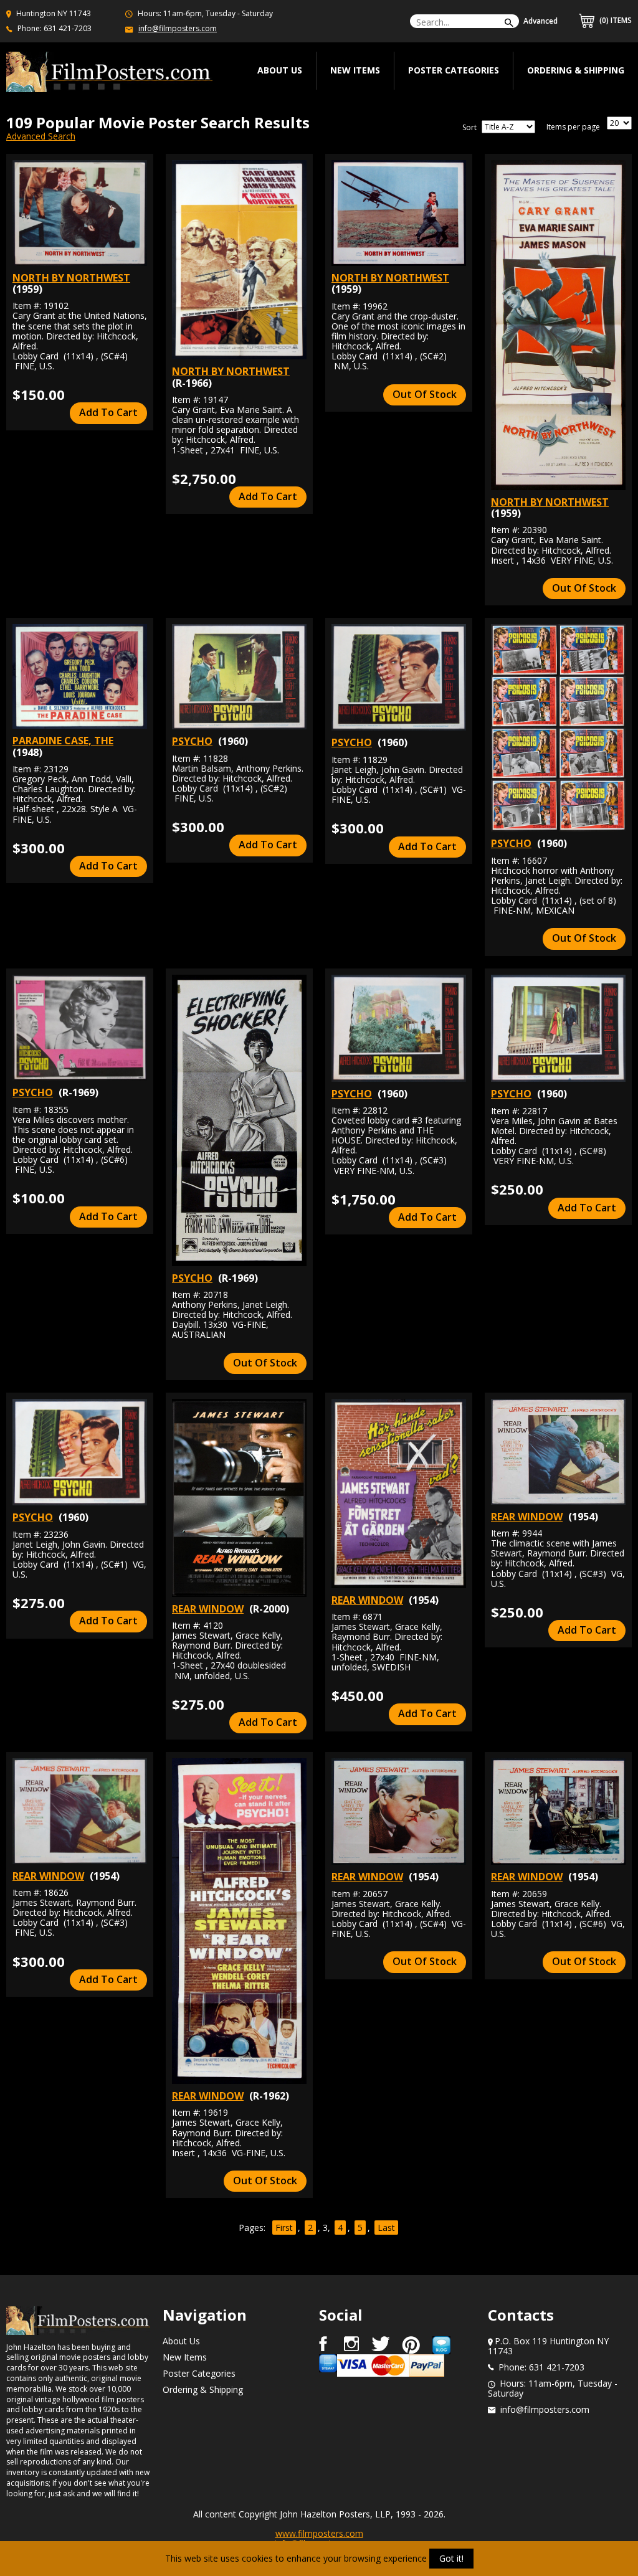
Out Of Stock (425, 394)
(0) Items (615, 20)
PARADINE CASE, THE (63, 741)
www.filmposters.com (319, 2533)
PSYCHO (192, 741)
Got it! (451, 2558)
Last (386, 2228)
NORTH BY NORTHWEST (71, 278)
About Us (181, 2341)
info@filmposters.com (178, 28)
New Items (355, 70)
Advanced (540, 21)
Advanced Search (41, 136)
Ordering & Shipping (576, 70)
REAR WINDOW (208, 1609)
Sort (469, 128)
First (284, 2228)
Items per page (573, 127)
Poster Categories (454, 70)
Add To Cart (108, 412)
